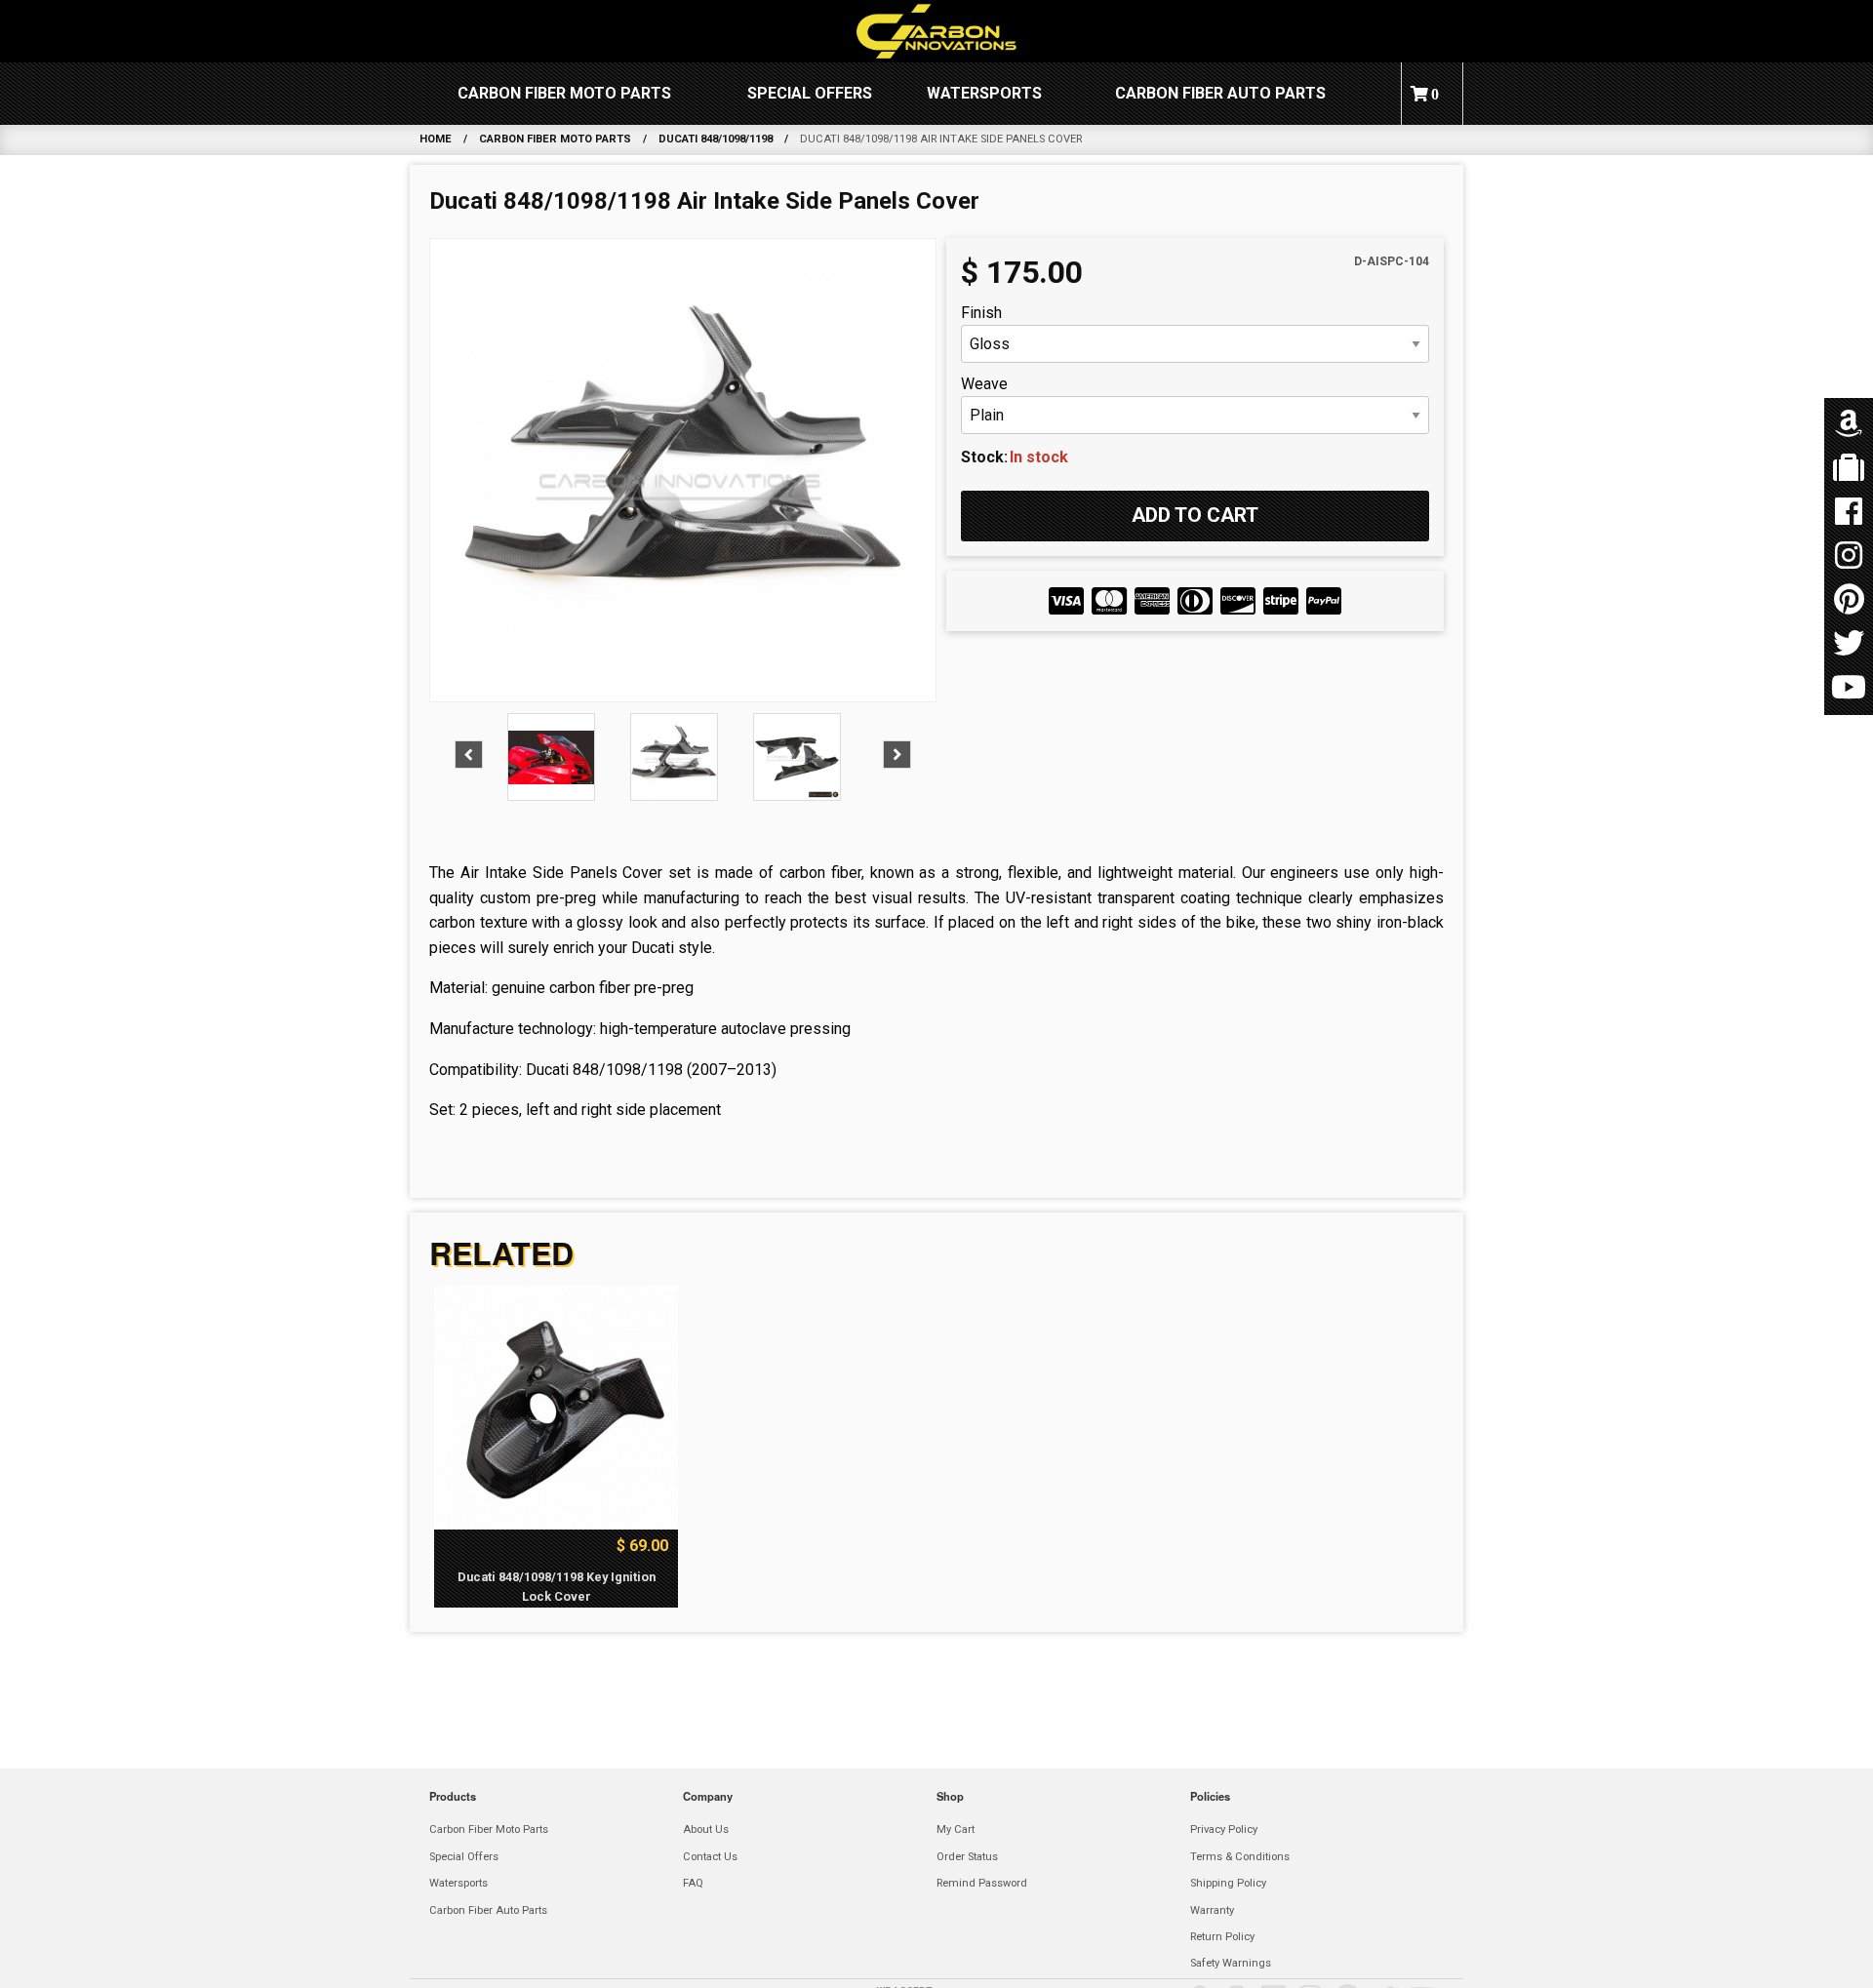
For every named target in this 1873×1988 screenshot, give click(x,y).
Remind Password (982, 1883)
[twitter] (1849, 644)
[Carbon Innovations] (936, 31)
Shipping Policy (1228, 1883)
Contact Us (710, 1857)
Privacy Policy (1224, 1829)
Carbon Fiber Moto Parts (564, 93)
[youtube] (1849, 688)
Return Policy (1222, 1937)
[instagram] (1849, 557)
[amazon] (1849, 425)
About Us (706, 1829)
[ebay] (1849, 469)
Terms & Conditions (1240, 1857)
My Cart (956, 1829)
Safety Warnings (1231, 1963)
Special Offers (810, 93)
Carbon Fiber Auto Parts (1220, 93)
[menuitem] (564, 94)
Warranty (1212, 1910)
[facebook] (1849, 513)
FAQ (693, 1883)
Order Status (967, 1857)
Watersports (984, 93)
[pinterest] (1849, 600)
